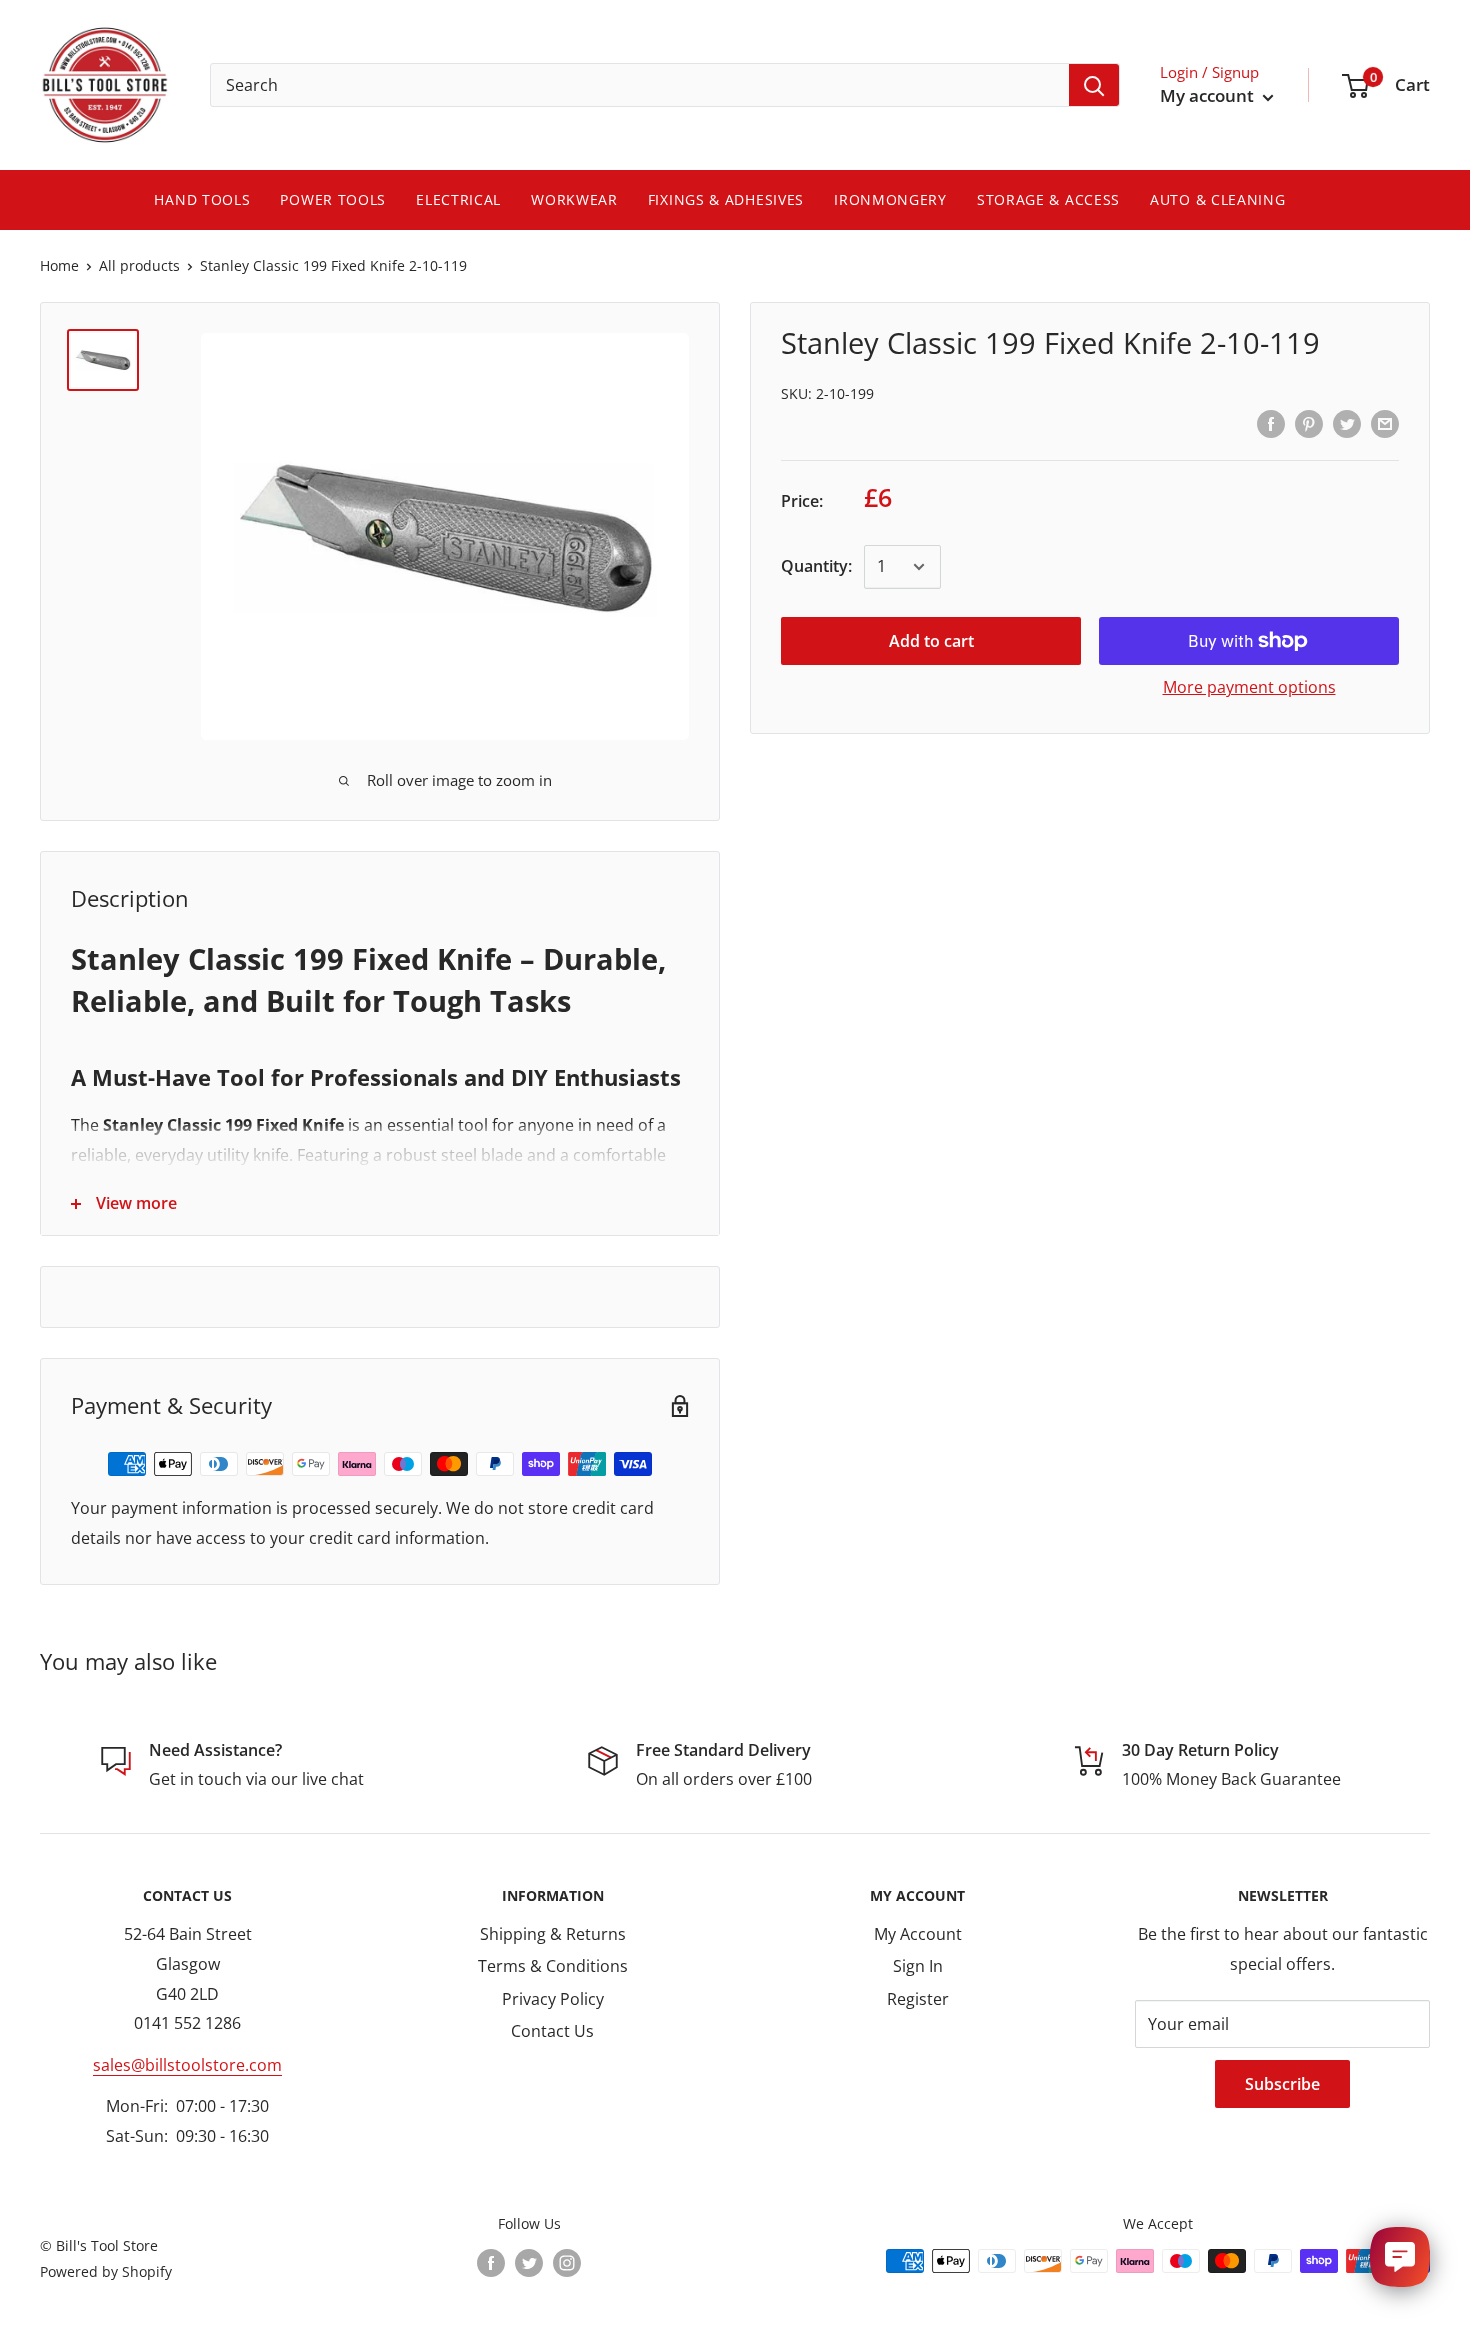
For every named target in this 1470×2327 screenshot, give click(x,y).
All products (139, 265)
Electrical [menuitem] (458, 199)
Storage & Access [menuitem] (1048, 199)
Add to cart (931, 641)
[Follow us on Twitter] (529, 2263)
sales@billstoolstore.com (187, 2065)
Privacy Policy (553, 1999)
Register (918, 1999)
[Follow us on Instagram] (567, 2263)
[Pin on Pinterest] (1309, 423)
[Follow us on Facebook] (491, 2263)
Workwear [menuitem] (574, 199)
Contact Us (552, 2031)
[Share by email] (1385, 423)
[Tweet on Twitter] (1347, 423)
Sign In (918, 1966)
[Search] (1094, 85)
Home (59, 265)
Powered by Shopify (106, 2271)
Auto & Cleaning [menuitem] (1218, 199)
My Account (918, 1934)
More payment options (1249, 687)
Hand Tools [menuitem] (202, 199)
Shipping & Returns (553, 1934)
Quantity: (816, 566)
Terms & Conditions (553, 1966)
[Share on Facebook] (1271, 423)
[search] (640, 85)
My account (1209, 95)
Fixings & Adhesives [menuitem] (726, 199)
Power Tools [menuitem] (333, 199)
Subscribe (1282, 2084)
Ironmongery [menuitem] (890, 199)
